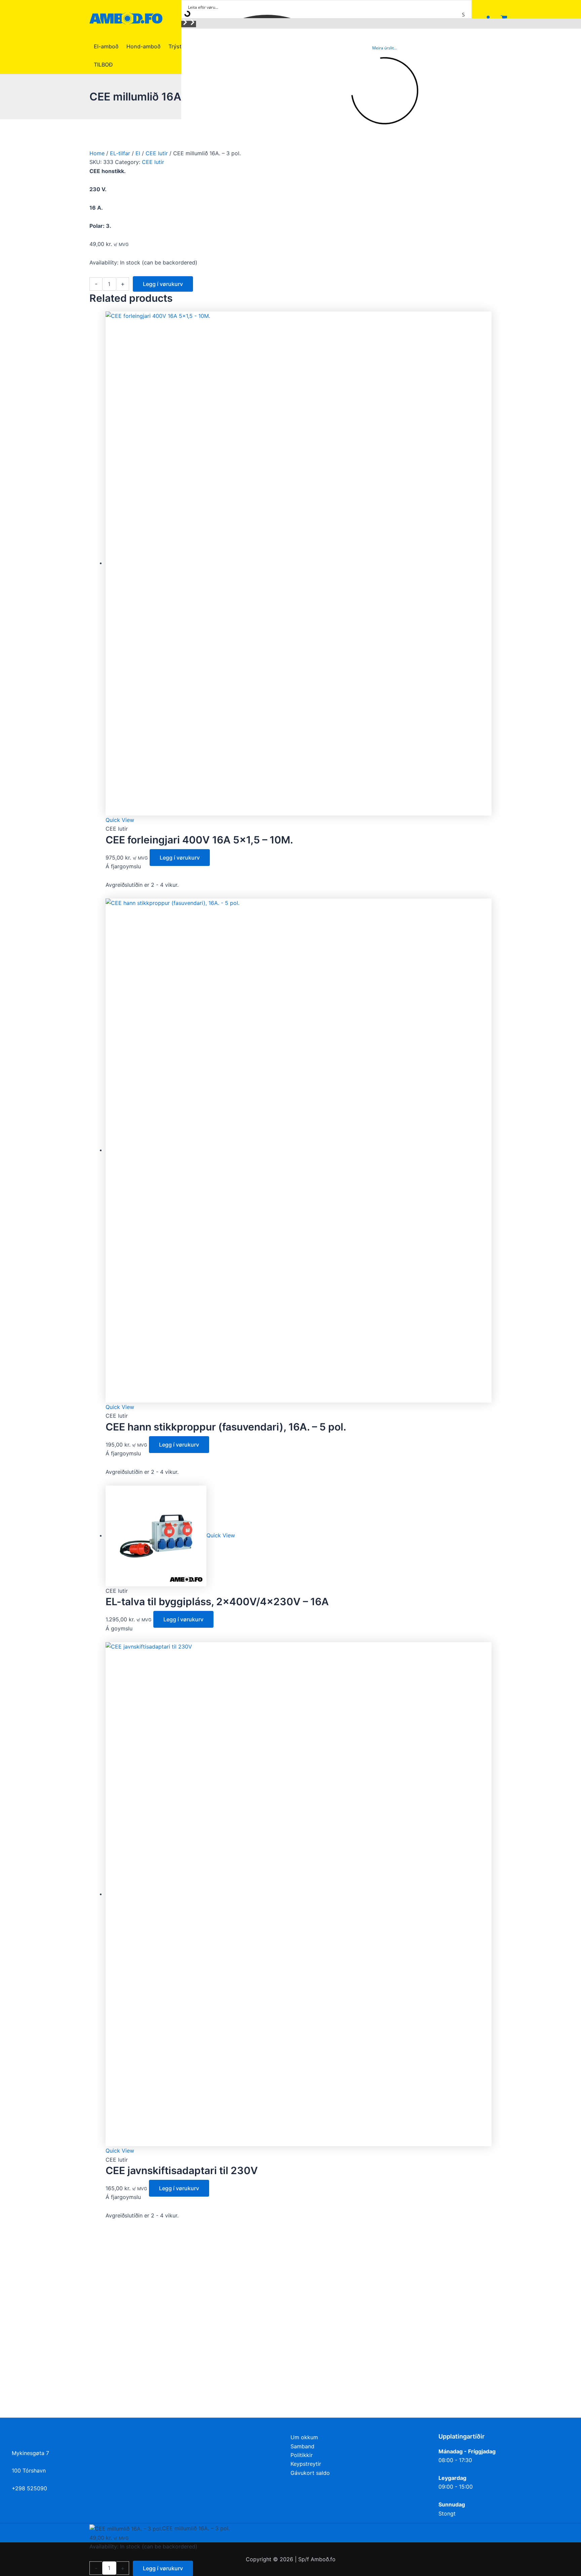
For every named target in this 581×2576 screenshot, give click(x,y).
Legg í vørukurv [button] (180, 858)
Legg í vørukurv (163, 284)
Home (97, 153)
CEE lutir (157, 153)
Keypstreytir (306, 2464)
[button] (185, 24)
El (138, 153)
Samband (302, 2446)
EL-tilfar (120, 153)
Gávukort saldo (310, 2473)
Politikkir (302, 2455)
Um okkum (304, 2437)
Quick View (120, 820)
